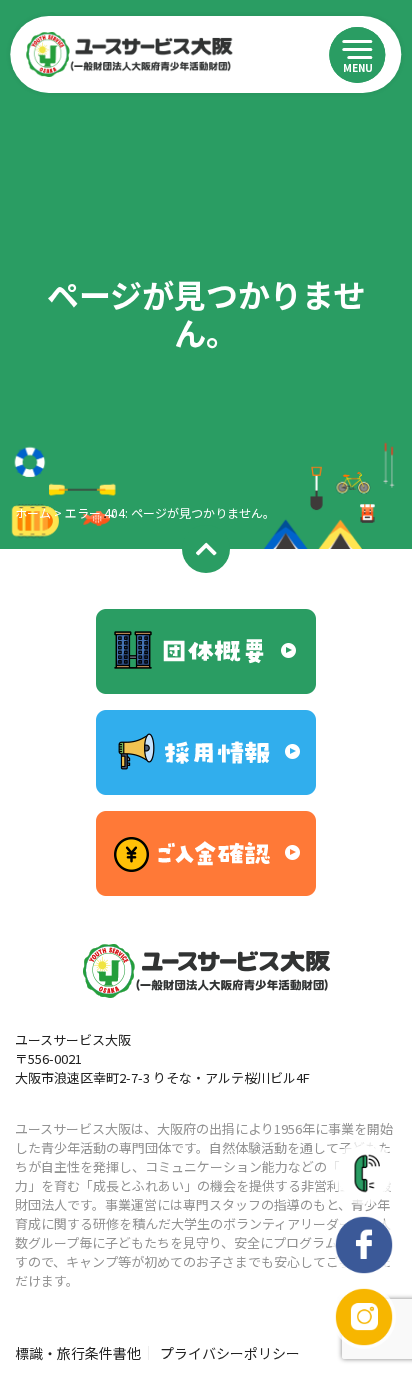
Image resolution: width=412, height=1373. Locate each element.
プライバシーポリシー (230, 1353)
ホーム (33, 512)
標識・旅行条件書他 (78, 1353)
